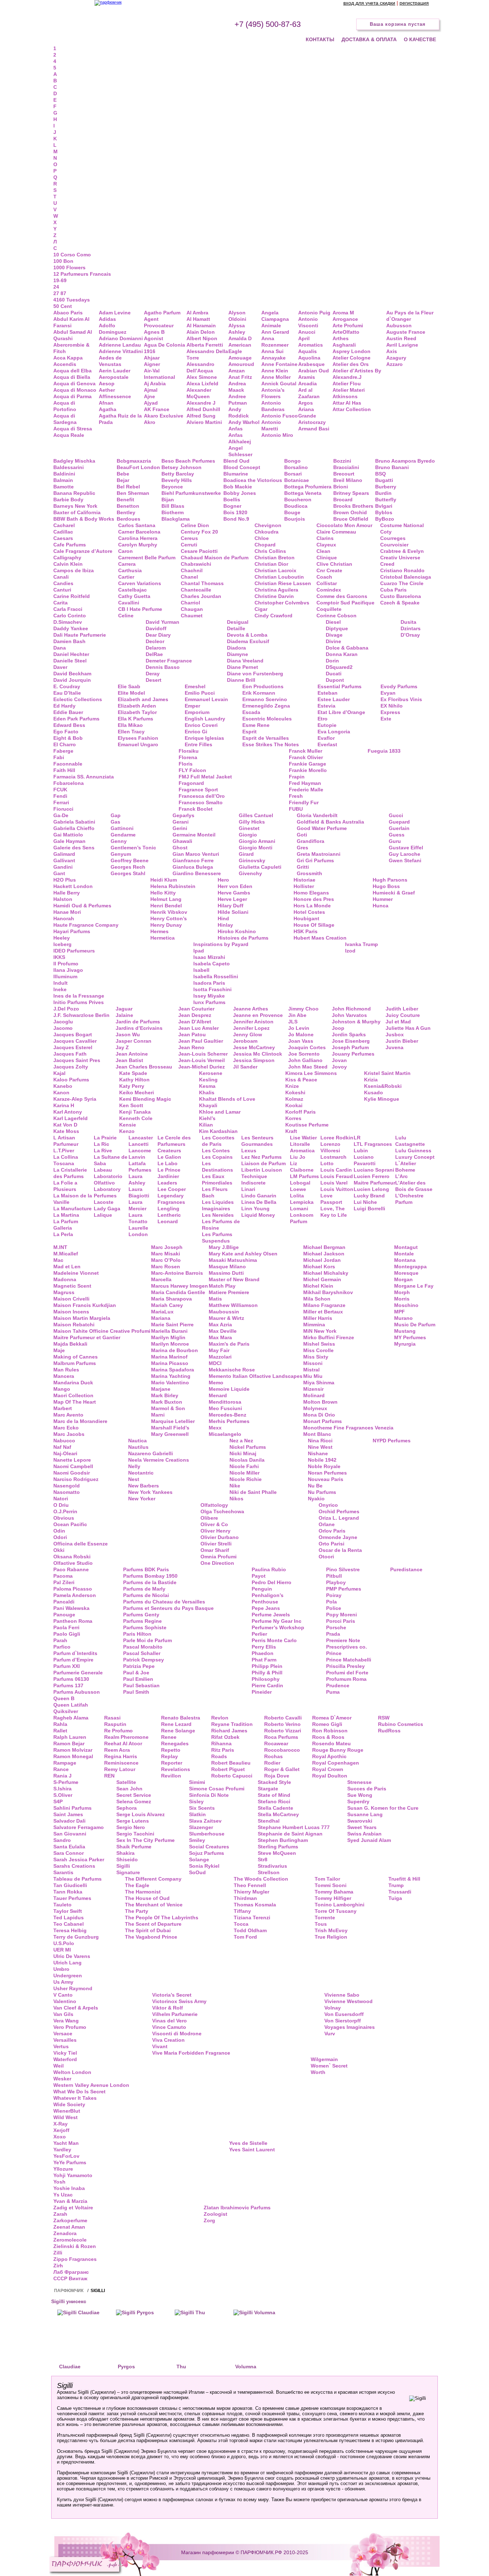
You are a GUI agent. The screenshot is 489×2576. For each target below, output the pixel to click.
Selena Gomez (134, 1801)
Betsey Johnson (181, 467)
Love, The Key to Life (334, 1212)
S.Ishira (62, 1789)
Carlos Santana (137, 525)
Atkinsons (345, 396)
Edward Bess (69, 725)
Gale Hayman (69, 841)
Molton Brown (320, 1402)
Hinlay (225, 925)
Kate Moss (66, 1131)
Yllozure (63, 2169)
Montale (404, 1254)
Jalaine (124, 1015)
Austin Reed (401, 338)
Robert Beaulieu (231, 1763)
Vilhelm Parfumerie (175, 2014)
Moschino (406, 1305)
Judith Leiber (402, 1009)
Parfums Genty (141, 1615)
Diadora (236, 648)
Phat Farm (264, 1660)
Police (334, 1608)
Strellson (269, 1872)
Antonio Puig (314, 313)
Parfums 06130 (71, 1679)
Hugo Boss (386, 886)
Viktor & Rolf (168, 2008)
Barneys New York (75, 506)
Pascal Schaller (142, 1653)
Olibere (209, 1518)
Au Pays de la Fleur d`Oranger (410, 316)
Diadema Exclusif (248, 641)
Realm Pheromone (126, 1737)
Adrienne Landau (120, 345)
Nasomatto (67, 1492)
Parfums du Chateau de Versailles (164, 1602)
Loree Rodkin (337, 1138)
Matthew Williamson (233, 1305)
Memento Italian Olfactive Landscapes (256, 1376)
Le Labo (168, 1163)
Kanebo (63, 1086)
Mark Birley (165, 1395)
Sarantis (63, 1872)
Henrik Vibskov (169, 912)
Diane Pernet (243, 667)
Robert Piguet (228, 1769)
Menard (218, 1395)
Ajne (149, 396)
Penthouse (265, 1602)
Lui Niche (365, 1202)
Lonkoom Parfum (302, 1218)
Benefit (125, 500)
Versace (63, 2034)
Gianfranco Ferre (193, 860)
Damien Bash (69, 641)
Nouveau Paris (326, 1479)
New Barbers (144, 1486)
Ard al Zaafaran (309, 393)
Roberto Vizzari (283, 1731)
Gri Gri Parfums (315, 860)
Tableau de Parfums (78, 1879)
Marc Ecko (66, 1428)
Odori (60, 1537)
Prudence (338, 1685)
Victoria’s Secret (172, 1995)
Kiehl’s (207, 1118)
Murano (403, 1318)
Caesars (63, 538)
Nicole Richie (246, 1479)
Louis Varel (334, 1183)
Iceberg (62, 944)
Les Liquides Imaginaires (218, 1205)
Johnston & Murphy (356, 1022)
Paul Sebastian (141, 1685)
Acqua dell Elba (72, 371)
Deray (153, 674)
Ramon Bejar (69, 1743)
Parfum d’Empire (73, 1660)
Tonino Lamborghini (340, 1905)
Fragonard (191, 783)
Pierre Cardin (267, 1685)
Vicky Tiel (65, 2053)
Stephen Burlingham (283, 1840)
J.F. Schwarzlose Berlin (81, 1015)
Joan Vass (301, 1041)
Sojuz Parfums (207, 1853)
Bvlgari (384, 506)
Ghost (180, 848)
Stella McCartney (278, 1814)
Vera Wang (66, 2021)
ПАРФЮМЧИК (69, 2291)
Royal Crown (328, 1769)
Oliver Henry (216, 1531)
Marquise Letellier (173, 1421)
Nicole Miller (245, 1473)
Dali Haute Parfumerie (80, 635)
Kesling (208, 1080)
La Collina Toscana (66, 1160)
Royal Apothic (329, 1756)
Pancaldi (64, 1602)
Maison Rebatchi (74, 1325)
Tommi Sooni (331, 1885)
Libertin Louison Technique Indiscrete (262, 1176)
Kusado (374, 1092)
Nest (134, 1479)
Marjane (161, 1389)
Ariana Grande (307, 413)
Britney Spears (351, 493)
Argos (306, 403)
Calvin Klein (68, 564)
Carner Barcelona (139, 532)
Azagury (396, 358)
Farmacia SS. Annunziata (84, 777)
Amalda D (240, 338)
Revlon (220, 1718)
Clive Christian (334, 564)
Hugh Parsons (390, 880)
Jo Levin (299, 1028)
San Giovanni (70, 1834)
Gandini (63, 867)
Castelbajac (132, 590)
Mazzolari (220, 1357)
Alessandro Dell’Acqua (200, 367)
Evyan (388, 693)
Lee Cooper (172, 1189)
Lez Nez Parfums (262, 1157)
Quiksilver (66, 1711)
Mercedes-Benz (227, 1415)
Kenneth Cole (136, 1118)
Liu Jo (298, 1157)
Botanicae (297, 480)
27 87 (60, 293)
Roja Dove (277, 1776)
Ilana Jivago (68, 970)
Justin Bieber (402, 1041)
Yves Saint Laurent (252, 2150)
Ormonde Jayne (338, 1537)
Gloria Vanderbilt (317, 815)
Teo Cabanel (69, 1924)
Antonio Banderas (273, 406)
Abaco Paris (68, 313)
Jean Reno (191, 1047)
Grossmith (309, 873)
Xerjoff (61, 2130)
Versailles (65, 2040)
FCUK (60, 790)
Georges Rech (128, 867)
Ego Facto (66, 732)
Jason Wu (128, 1034)
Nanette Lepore (72, 1460)
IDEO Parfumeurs (74, 951)
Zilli (58, 2253)
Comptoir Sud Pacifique (345, 603)
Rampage (65, 1763)
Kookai (294, 1105)
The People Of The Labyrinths (162, 1917)
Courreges (393, 538)
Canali (61, 577)
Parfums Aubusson (77, 1692)
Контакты (320, 39)
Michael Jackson (324, 1254)
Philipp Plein (267, 1666)
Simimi (197, 1782)
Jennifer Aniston (253, 1022)
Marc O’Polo (166, 1260)
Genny (119, 841)
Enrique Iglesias (204, 738)
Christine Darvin (274, 596)
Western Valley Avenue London (91, 2085)
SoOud (197, 1872)
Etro (323, 719)
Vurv (330, 2034)
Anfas (236, 429)
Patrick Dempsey (144, 1660)
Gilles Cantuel (256, 815)
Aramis (307, 377)
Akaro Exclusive (164, 416)
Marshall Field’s (170, 1428)
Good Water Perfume (322, 828)
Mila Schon (317, 1299)
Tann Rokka (68, 1892)
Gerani (181, 822)
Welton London (72, 2072)
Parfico (62, 1647)
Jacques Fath (70, 1054)
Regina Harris (121, 1756)
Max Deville (223, 1331)
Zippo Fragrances (75, 2259)
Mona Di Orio (319, 1415)
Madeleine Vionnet (76, 1273)
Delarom (156, 648)
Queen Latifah (71, 1705)
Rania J (62, 1776)
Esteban (328, 693)
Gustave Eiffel (406, 848)
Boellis (232, 500)
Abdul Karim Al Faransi (71, 322)
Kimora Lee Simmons (311, 1073)
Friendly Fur (304, 802)
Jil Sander (245, 1067)
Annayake (273, 358)
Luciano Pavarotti (365, 1160)
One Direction (217, 1563)
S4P (58, 1801)
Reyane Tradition (232, 1724)
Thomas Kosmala (255, 1905)
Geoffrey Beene (130, 860)
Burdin (383, 493)
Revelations (176, 1769)
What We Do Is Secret (79, 2092)
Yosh (59, 2182)
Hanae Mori (67, 912)
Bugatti (384, 480)
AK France (157, 409)
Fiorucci (63, 809)
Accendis (65, 364)
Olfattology (214, 1505)
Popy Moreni (342, 1615)
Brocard (343, 500)
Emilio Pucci (200, 693)
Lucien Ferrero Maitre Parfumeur (374, 1180)
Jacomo (63, 1028)
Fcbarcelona (69, 783)
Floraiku (189, 751)
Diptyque (337, 628)
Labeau (103, 1170)
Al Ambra (197, 313)
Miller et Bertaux (323, 1312)
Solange (199, 1859)
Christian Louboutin (279, 577)
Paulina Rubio (269, 1569)
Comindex (329, 590)
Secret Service (134, 1795)
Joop (338, 1028)
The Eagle (137, 1885)
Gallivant (64, 860)
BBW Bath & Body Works (84, 519)
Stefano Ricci (274, 1801)
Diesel (333, 622)
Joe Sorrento (304, 1054)
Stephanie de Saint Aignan (290, 1834)
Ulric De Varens (72, 1956)
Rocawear (276, 1743)
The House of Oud (147, 1898)
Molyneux (315, 1408)
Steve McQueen (277, 1853)
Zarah (60, 2214)
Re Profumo (118, 1731)
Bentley (126, 512)
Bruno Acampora (396, 461)
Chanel (189, 577)
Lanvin (137, 1157)
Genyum (121, 854)
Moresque (406, 1273)
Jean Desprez (195, 1015)
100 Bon (63, 261)
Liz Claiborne (302, 1167)
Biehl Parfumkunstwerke (191, 493)
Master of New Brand (234, 1279)
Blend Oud (236, 461)
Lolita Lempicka (302, 1199)
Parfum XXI (67, 1666)
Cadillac (63, 532)
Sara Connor (69, 1853)
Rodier (272, 1763)
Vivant (160, 2046)
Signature (128, 1872)
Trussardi (400, 1892)
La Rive (103, 1150)
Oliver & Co (214, 1524)
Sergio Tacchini (135, 1834)
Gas (115, 822)
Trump (396, 1885)
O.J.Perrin (65, 1511)
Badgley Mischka (74, 461)
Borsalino (296, 467)
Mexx (215, 1428)
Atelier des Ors (351, 364)
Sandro (62, 1840)
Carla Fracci (68, 609)
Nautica (137, 1441)
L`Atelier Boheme (406, 1167)
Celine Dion (195, 525)
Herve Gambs (234, 893)
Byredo (426, 461)
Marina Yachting (171, 1376)
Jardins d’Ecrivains (139, 1028)
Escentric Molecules (267, 719)
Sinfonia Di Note (209, 1795)
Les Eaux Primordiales (217, 1180)
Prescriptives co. (347, 1647)
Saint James (68, 1814)
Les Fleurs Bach (215, 1192)
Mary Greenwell (170, 1434)
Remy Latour (120, 1769)
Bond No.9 (236, 519)
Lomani (299, 1209)
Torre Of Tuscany (336, 1911)
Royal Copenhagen (336, 1763)
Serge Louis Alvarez (141, 1814)
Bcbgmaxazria (134, 461)
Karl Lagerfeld (71, 1118)
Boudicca (296, 506)
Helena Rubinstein (173, 886)
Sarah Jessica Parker (79, 1859)
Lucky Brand (369, 1196)
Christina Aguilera (276, 590)
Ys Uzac (63, 2195)
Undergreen (68, 1976)
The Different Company (153, 1879)
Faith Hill (64, 770)
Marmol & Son (168, 1408)
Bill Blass (173, 506)
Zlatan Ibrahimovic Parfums (237, 2208)
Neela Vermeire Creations (159, 1460)
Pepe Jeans (266, 1608)
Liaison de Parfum (263, 1163)
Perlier (259, 1634)
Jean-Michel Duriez (202, 1067)
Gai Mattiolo (68, 835)
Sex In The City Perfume (146, 1840)
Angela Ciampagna (275, 316)
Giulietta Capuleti (260, 867)
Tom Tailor (327, 1879)
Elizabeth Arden (137, 706)
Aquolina (309, 358)
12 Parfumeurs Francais (82, 274)
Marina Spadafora (173, 1370)
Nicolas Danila (247, 1460)
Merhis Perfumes (229, 1421)
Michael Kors (319, 1267)
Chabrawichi (196, 564)
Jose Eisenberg (351, 1041)
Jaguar (124, 1009)
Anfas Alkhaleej (240, 438)
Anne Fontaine (279, 364)
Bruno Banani (392, 467)
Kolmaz (294, 1099)
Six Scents (202, 1808)
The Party (137, 1911)
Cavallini (129, 603)
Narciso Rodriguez (76, 1479)
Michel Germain (322, 1279)
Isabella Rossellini (216, 976)
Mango (62, 1389)
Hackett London (73, 886)
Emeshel (195, 686)
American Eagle (240, 348)
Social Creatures (209, 1847)
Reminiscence (121, 1763)
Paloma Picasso (73, 1589)
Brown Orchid (350, 512)
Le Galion (169, 1157)
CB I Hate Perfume (140, 609)
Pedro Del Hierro (272, 1582)
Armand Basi (314, 429)
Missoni (313, 1363)
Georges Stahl (128, 873)
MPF (400, 1312)
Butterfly (386, 500)
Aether (107, 390)
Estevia (326, 706)
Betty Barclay (178, 474)
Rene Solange (178, 1731)
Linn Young (255, 1209)
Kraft (291, 1131)
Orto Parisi (331, 1544)
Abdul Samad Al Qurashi (73, 335)
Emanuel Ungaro (138, 744)
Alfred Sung (201, 416)
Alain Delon (201, 332)
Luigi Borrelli (369, 1209)
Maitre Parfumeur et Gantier (87, 1337)
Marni (158, 1415)
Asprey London (352, 351)
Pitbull (334, 1576)
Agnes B (154, 332)
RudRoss (389, 1731)
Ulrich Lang (67, 1963)
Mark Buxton (167, 1402)
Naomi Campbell (73, 1466)
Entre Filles (198, 744)
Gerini (180, 828)
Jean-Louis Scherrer (203, 1054)
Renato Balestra (181, 1718)
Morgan (403, 1279)
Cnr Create (329, 570)
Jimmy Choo (303, 1009)
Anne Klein (275, 371)
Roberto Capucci (232, 1776)
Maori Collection (73, 1395)
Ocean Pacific (70, 1524)
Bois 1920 (235, 512)
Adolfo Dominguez (113, 329)
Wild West (66, 2117)
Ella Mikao (130, 725)
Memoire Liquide (229, 1389)
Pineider (262, 1692)
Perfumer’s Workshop (278, 1627)
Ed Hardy (64, 706)
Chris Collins (270, 551)
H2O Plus (65, 880)
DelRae (154, 654)
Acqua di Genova (74, 383)
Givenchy (250, 873)
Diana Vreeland (245, 661)
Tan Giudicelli (70, 1885)
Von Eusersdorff (344, 2014)
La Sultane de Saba (111, 1160)
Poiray (334, 1595)
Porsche (336, 1627)
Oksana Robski (72, 1557)
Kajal (59, 1073)
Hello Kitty (163, 893)
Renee (169, 1737)
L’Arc (401, 1176)
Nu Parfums (322, 1492)
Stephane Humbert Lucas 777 (294, 1827)
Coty (386, 532)
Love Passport (331, 1199)
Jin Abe (297, 1015)
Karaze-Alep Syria (75, 1099)
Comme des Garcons (342, 596)
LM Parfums (304, 1176)
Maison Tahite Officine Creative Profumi (102, 1331)
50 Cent (63, 306)
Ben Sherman (133, 493)
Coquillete (329, 609)
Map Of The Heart (75, 1402)
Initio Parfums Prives (79, 1002)
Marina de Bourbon (175, 1350)
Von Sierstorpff (343, 2021)
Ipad (199, 951)
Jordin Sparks (349, 1034)
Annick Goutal (279, 383)
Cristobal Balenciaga (406, 577)
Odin (59, 1531)
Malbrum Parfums (75, 1363)
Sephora (127, 1808)
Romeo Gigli (327, 1724)
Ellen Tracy (131, 732)
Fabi (59, 757)
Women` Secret (329, 2066)
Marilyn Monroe (170, 1344)
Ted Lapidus (69, 1917)
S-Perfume (66, 1782)
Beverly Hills (177, 480)
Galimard (64, 854)
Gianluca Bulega (193, 867)
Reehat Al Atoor (123, 1743)
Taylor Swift (68, 1911)
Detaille (236, 628)
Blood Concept (242, 467)
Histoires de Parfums (243, 938)
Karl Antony (68, 1112)
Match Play (222, 1286)
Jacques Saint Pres (77, 1060)
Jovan (339, 1060)
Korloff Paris (301, 1112)
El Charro (65, 744)
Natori (61, 1499)
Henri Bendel (166, 906)
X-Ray (60, 2124)
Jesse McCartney (254, 1047)
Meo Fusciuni (225, 1408)
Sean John (129, 1789)
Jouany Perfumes (353, 1054)
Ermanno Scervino (265, 699)
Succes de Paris (367, 1789)
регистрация (414, 3)
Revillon (171, 1776)
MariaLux (162, 1312)
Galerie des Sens (74, 848)
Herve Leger (232, 899)
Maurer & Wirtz (226, 1318)
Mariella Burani (169, 1331)
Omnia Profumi (219, 1557)
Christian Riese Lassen (283, 583)
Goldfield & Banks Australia (330, 822)
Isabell (201, 970)
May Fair (219, 1350)
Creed (387, 564)
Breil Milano (348, 480)
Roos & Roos (328, 1737)
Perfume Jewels (271, 1615)
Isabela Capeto (212, 964)
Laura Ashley (137, 1180)
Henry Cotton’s (169, 918)
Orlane (327, 1524)
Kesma (207, 1086)
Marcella (161, 1279)
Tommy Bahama (334, 1892)
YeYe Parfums (70, 2162)
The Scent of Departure (153, 1924)
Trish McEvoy (331, 1930)
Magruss (64, 1292)
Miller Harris (318, 1318)
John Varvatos (349, 1015)
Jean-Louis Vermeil (202, 1060)
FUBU (296, 809)
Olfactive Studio (73, 1563)
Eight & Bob (68, 738)
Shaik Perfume (134, 1847)
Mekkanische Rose (232, 1370)
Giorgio (248, 835)
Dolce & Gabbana (347, 648)
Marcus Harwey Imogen (180, 1286)
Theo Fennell (250, 1885)
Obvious (64, 1518)
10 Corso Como (72, 255)
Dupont (335, 680)
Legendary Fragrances (171, 1199)
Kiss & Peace (301, 1080)
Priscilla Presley (345, 1666)
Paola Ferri (66, 1627)
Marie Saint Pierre (172, 1325)
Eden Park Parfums (76, 719)
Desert (154, 680)
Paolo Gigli (67, 1634)
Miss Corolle (318, 1350)
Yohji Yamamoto (73, 2175)
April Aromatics (311, 342)
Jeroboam (245, 1041)
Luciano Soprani (374, 1170)
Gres (302, 848)
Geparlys (183, 815)
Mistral (311, 1370)
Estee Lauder (334, 699)
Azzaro (394, 364)
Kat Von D (65, 1125)
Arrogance (345, 319)
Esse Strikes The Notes (271, 744)
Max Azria (220, 1325)
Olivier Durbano (220, 1537)
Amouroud (241, 364)
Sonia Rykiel (204, 1866)
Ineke (60, 989)
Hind (223, 918)
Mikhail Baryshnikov (328, 1292)
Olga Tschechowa (222, 1511)
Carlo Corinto (70, 616)
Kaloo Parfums (71, 1080)
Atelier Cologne (352, 358)
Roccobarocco (282, 1750)
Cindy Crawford (273, 616)
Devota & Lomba (247, 635)
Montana (405, 1260)
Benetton (128, 506)
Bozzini (342, 461)
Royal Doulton (330, 1776)
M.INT (60, 1247)
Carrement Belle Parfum (147, 558)
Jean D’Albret (195, 1022)
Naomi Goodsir (72, 1473)
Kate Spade (133, 1073)
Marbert (63, 1408)
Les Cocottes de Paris (218, 1141)
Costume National (402, 525)
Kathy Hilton (134, 1080)
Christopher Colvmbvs (282, 603)
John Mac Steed (308, 1067)
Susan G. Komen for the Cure (383, 1808)
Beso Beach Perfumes (188, 461)
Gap (116, 815)
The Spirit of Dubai (148, 1930)
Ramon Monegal (73, 1756)
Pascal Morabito (143, 1647)
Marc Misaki (166, 1254)
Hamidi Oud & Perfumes (82, 906)
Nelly (134, 1466)
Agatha (108, 409)
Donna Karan (342, 654)
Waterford (65, 2059)
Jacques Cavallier (75, 1041)
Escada (251, 712)
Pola (331, 1602)
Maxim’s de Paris (229, 1344)
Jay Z (122, 1047)
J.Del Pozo (66, 1009)
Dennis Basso (163, 667)
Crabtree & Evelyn (402, 551)
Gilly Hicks (252, 822)
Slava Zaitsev (205, 1821)
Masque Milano (227, 1267)
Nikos (236, 1499)
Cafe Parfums (70, 545)
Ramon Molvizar (73, 1750)
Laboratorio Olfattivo (108, 1180)
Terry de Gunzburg (76, 1937)
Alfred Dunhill (203, 409)
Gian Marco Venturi (196, 854)
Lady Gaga (107, 1209)
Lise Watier (303, 1138)
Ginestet (249, 828)
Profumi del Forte (347, 1673)
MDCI (215, 1363)
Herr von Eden (235, 886)
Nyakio (316, 1499)
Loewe (298, 1189)
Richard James (229, 1731)
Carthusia (130, 570)
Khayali (208, 1105)
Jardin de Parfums (138, 1022)
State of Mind (274, 1795)
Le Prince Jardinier (169, 1173)
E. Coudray (67, 686)
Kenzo (127, 1131)
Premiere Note (343, 1640)
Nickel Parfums (248, 1447)
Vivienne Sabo (342, 1995)
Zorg (209, 2220)
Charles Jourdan (201, 596)
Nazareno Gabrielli (151, 1453)
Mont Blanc (317, 1434)
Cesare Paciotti (199, 551)
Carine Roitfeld (72, 596)
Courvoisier (394, 545)
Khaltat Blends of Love (227, 1099)
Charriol (190, 603)
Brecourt (344, 474)
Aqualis (308, 351)
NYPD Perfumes (392, 1441)
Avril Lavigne (402, 345)
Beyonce (172, 487)
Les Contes (216, 1150)
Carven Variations (140, 583)
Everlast (327, 744)
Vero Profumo (70, 2027)
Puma (333, 1692)
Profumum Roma (346, 1679)
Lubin (361, 1150)
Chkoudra (267, 532)
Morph (402, 1292)
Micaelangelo (225, 1434)
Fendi (60, 796)
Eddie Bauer (68, 712)
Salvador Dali (69, 1821)
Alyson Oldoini (237, 316)
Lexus (249, 1150)
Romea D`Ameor (332, 1718)
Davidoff (156, 628)
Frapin (297, 777)
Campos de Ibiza (74, 570)
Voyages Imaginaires (350, 2027)
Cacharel (64, 525)
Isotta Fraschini (212, 989)
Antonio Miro (277, 435)
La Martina (66, 1215)
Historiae (304, 880)
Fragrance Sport (198, 790)
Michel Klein (318, 1286)
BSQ (381, 474)
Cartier (126, 577)
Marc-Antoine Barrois (177, 1273)
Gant (59, 873)
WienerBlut (67, 2111)
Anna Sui (272, 351)
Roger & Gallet (282, 1769)
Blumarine (236, 474)
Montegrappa (410, 1267)
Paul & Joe (136, 1673)
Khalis (207, 1092)
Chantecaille (196, 590)
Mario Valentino (170, 1383)
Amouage (240, 358)
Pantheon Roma (73, 1621)
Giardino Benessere (197, 873)
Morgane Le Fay (414, 1286)
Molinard (314, 1395)
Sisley (196, 1801)
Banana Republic (74, 493)
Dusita (408, 622)
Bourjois (295, 519)
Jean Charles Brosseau (144, 1067)
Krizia (371, 1080)
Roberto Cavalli (283, 1718)
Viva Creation (168, 2040)
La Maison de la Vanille (73, 1199)
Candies (63, 583)
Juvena (394, 1047)
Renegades (175, 1743)
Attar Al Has (347, 403)
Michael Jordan (322, 1260)
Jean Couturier (196, 1009)
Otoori (326, 1557)
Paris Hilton (137, 1634)
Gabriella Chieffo (74, 828)
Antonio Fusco (280, 416)
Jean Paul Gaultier (201, 1041)
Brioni (341, 487)
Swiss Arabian (364, 1834)
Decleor (155, 641)
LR (357, 1138)
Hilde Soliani (233, 912)
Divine (333, 641)
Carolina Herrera (138, 538)
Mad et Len (67, 1267)
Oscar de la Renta (340, 1550)
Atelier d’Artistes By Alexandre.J (357, 374)
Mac (58, 1260)
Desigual (238, 622)
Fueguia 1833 (384, 751)
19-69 (60, 280)
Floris (186, 764)
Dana (60, 648)
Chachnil (192, 570)
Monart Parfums (323, 1421)
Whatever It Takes (75, 2098)
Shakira (125, 1853)
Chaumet (192, 616)
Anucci (307, 332)
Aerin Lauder (115, 371)
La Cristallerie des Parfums (70, 1173)
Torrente (325, 1917)
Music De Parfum (415, 1325)
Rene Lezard (176, 1724)
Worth (318, 2072)
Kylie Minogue (382, 1099)
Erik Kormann (259, 693)
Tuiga (395, 1898)
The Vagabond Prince (151, 1937)
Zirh (58, 2266)
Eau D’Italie (67, 693)
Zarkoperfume (70, 2220)
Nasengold (67, 1486)
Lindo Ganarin (259, 1196)
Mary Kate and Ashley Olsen (243, 1254)
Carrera (127, 564)
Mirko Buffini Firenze (329, 1337)
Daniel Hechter (71, 654)
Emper (192, 706)
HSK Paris (306, 931)
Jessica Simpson (254, 1060)
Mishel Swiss (319, 1344)
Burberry (386, 487)
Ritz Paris (223, 1750)
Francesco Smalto (201, 802)
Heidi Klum (164, 880)
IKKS (59, 957)
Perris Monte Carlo (274, 1640)
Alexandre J (201, 403)
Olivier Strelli (216, 1544)
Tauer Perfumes (72, 1898)
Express (390, 712)
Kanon (61, 1092)
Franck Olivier (306, 757)
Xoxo (60, 2137)
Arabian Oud (314, 371)
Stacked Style (274, 1782)
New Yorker (142, 1499)
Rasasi (112, 1718)
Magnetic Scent (72, 1286)
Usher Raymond (73, 1988)
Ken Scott (131, 1105)
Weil (59, 2066)
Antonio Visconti (308, 322)
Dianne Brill (241, 680)
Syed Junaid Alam (369, 1840)
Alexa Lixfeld (202, 383)
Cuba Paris (393, 590)
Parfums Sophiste (145, 1627)
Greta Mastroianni (319, 854)
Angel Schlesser (240, 451)
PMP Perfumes (344, 1589)
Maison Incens (71, 1312)
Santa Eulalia (69, 1847)
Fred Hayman (305, 783)
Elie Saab (129, 686)
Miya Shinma (319, 1383)
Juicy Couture (403, 1015)
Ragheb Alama (71, 1718)
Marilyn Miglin (168, 1337)
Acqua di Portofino (65, 406)
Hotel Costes (309, 912)
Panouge (64, 1615)
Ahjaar (152, 358)
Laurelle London (138, 1231)
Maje (59, 1350)
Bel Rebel (128, 487)
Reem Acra (117, 1750)
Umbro (61, 1969)
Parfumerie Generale (78, 1673)
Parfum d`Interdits (75, 1653)
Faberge (63, 751)
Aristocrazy (312, 422)
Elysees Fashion (138, 738)
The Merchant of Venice (154, 1905)
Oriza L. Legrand (339, 1518)
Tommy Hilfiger (333, 1898)
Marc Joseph (167, 1247)
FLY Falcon (192, 770)
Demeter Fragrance (169, 661)
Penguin (262, 1589)
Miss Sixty (316, 1357)
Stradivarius (272, 1866)
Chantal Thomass (202, 583)
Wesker (62, 2079)
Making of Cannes (76, 1357)
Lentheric (169, 1215)
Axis (392, 351)
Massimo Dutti (226, 1273)
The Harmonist (143, 1892)
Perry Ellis (264, 1647)
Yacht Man (66, 2143)
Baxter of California (77, 512)
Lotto (327, 1163)
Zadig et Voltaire (73, 2208)
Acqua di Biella (72, 377)
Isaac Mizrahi (209, 957)
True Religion (331, 1937)
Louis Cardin (336, 1170)
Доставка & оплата (369, 39)
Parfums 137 (68, 1685)
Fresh (296, 796)
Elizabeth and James (143, 699)
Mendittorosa (225, 1402)
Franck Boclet (196, 809)
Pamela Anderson (75, 1595)
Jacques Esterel (73, 1047)
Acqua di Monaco (75, 390)
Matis (215, 1299)
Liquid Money (258, 1215)
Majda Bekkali (70, 1344)
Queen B (64, 1698)
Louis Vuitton (337, 1189)
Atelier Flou (347, 383)
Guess (397, 835)
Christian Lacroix (275, 570)
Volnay (333, 2008)
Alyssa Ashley (237, 329)
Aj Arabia (155, 383)
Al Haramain (201, 325)
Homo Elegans (311, 893)
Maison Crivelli (71, 1299)
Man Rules (66, 1370)
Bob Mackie (238, 487)
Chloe (262, 538)
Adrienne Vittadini (121, 351)
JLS (293, 1022)
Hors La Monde (312, 906)
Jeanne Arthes (251, 1009)
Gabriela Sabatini (74, 822)
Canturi (62, 590)
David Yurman (163, 622)
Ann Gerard (275, 332)
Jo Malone (301, 1034)
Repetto (171, 1750)
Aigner (152, 364)
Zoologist (216, 2214)
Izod (350, 951)
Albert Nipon (202, 338)
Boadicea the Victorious (253, 480)
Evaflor (326, 738)
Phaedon (263, 1653)
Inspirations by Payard (221, 944)
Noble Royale (324, 1466)
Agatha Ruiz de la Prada (120, 419)
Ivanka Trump (362, 944)
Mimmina (314, 1325)
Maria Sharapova (171, 1299)
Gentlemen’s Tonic (133, 848)
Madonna (65, 1279)
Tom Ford (245, 1937)
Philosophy (266, 1679)
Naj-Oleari (65, 1453)
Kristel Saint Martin (387, 1073)
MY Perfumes (410, 1337)
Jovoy (339, 1067)
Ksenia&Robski (383, 1086)
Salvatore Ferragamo (79, 1827)
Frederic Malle (306, 790)
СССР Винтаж (70, 2278)
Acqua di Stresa (73, 429)
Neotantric (141, 1473)
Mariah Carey (167, 1305)
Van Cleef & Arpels (76, 2008)
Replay (170, 1756)
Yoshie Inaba (69, 2188)
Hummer (383, 899)
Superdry (358, 1801)
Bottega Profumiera (308, 487)
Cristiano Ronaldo (402, 570)
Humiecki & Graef (394, 893)
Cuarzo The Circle (402, 583)
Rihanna (221, 1743)
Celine (126, 616)
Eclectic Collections (78, 699)
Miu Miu (313, 1376)
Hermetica (163, 938)
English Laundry (205, 719)
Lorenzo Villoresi (330, 1147)
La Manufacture (72, 1209)
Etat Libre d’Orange (341, 712)
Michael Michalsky (326, 1273)
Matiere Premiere (229, 1292)
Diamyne (238, 654)
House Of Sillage (314, 925)
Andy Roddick (239, 413)
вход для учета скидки (369, 3)
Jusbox (395, 1034)
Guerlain (399, 828)
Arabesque (311, 364)
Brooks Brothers (353, 506)
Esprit (250, 732)
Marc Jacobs (69, 1434)
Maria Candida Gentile (178, 1292)
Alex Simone (202, 377)
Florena (188, 757)
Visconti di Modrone (177, 2034)
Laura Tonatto (138, 1218)
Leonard (168, 1221)
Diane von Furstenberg (255, 674)
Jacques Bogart (73, 1034)
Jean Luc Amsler (198, 1028)
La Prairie (105, 1138)
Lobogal (300, 1183)
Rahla (60, 1724)
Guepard (399, 822)
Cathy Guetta (134, 596)
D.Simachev (68, 622)
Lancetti (139, 1144)
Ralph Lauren (70, 1737)
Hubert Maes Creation (320, 938)
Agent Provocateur (159, 322)
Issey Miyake (209, 996)
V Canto (63, 1995)
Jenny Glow (248, 1034)
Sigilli (123, 1866)
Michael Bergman (324, 1247)
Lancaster (141, 1138)
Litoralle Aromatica (302, 1147)
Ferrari (61, 802)
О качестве (420, 39)
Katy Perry (132, 1086)
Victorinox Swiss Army (179, 2001)
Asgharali (344, 345)
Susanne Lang (365, 1814)
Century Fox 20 (199, 532)
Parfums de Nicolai (146, 1595)
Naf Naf (62, 1447)
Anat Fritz (240, 377)
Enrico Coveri (201, 725)
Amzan (237, 371)
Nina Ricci (320, 1441)
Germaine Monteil (194, 835)
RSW (384, 1718)
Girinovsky (252, 860)
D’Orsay (410, 635)
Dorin (332, 661)
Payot (259, 1576)
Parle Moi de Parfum (147, 1640)
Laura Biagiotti (139, 1192)
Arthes (341, 338)
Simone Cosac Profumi (217, 1789)
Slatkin (197, 1814)
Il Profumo (66, 964)
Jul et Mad (398, 1022)
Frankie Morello (308, 770)
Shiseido (127, 1859)
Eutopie (327, 725)
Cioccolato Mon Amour (344, 525)
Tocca (241, 1924)
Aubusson (399, 325)
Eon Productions (263, 686)
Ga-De (61, 815)
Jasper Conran (134, 1041)
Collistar (327, 583)
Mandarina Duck (73, 1383)
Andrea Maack (237, 387)
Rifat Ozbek (225, 1737)
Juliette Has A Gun (408, 1028)
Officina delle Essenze (81, 1544)
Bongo (292, 461)
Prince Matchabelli (349, 1660)
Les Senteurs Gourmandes (257, 1141)
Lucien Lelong (371, 1189)
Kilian (206, 1125)
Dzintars (411, 628)
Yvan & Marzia (70, 2201)
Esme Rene (256, 725)
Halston (63, 899)
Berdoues (129, 519)
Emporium (197, 712)
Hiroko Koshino (237, 931)
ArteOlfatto (346, 332)
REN (109, 1776)
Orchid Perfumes (339, 1511)
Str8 (263, 1859)
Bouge (292, 512)
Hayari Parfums (72, 931)
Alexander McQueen (199, 393)
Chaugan (192, 609)
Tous (321, 1924)
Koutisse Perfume (307, 1125)
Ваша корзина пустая (398, 24)
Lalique (103, 1215)
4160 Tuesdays (72, 300)
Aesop (107, 383)
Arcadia (308, 383)
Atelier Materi (349, 390)
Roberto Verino (282, 1724)
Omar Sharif (215, 1550)
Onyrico (328, 1505)
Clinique (327, 558)
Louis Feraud (337, 1176)
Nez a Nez (241, 1441)
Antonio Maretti (271, 425)
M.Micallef (66, 1254)
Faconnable (68, 764)
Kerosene (211, 1073)
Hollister (304, 886)
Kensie (128, 1125)
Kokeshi (295, 1092)
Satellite (126, 1782)
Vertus (61, 2046)
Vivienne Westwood (348, 2001)
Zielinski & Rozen (75, 2246)
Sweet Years (362, 1827)
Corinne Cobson (337, 616)
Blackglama (176, 519)
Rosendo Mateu (331, 1743)
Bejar (123, 480)
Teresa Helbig (70, 1930)
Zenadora (65, 2233)
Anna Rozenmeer (275, 342)
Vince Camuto (169, 2027)
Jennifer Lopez (251, 1028)
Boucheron (298, 500)
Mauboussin (224, 1312)
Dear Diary (158, 635)
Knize (292, 1086)
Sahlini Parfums (72, 1808)
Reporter (172, 1763)
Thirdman (245, 1898)
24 (56, 287)
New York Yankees (150, 1492)
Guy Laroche (405, 854)
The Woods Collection (261, 1879)
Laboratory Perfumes (107, 1192)
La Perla (63, 1234)
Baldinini (64, 474)
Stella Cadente (275, 1808)
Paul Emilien (138, 1679)
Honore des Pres (314, 899)
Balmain (63, 480)
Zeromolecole (70, 2240)
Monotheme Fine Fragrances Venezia (348, 1428)
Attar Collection (352, 409)
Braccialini (346, 467)
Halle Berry (67, 893)
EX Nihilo (392, 706)
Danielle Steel (70, 661)
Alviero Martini (204, 422)
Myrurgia (405, 1344)
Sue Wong (360, 1795)
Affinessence (115, 396)
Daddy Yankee (71, 628)
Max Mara (220, 1337)
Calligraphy (67, 558)
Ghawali (182, 841)
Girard (246, 854)
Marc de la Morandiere (80, 1421)
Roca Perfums (281, 1737)
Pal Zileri (64, 1582)
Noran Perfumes (327, 1473)
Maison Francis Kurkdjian (85, 1305)
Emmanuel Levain (206, 699)
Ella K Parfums (135, 719)
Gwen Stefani (405, 860)
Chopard (265, 545)
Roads (219, 1756)
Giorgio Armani (257, 841)
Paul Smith (136, 1692)
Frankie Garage (308, 764)
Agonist (154, 338)
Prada (333, 1634)
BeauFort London (138, 467)
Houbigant (306, 918)
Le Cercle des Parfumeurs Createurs (174, 1144)
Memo (216, 1383)
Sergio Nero (131, 1827)
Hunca (381, 906)
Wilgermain (324, 2059)
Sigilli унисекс (69, 2301)
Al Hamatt (198, 319)
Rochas (273, 1756)
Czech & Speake (400, 603)
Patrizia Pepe (139, 1666)
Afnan (106, 403)
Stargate (268, 1789)
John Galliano (305, 1060)
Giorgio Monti (256, 848)
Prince (334, 1653)
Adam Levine (115, 313)
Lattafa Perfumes (140, 1167)
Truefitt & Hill (404, 1879)
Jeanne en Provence (258, 1015)
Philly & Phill (267, 1673)
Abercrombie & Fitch (71, 348)
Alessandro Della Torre (207, 354)
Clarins (325, 538)
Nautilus (138, 1447)
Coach (324, 577)
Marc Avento (68, 1415)
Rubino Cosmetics (401, 1724)
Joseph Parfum (350, 1047)
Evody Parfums (399, 686)
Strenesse (359, 1782)
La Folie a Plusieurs (65, 1186)
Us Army (63, 1982)
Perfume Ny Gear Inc (277, 1621)
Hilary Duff (231, 906)
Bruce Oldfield (351, 519)
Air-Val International (159, 374)
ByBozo (385, 519)
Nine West (320, 1447)
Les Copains (217, 1157)
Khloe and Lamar (220, 1112)
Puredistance (406, 1569)
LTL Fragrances (373, 1144)
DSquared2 (339, 667)
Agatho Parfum (162, 313)
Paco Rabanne (71, 1569)
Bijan (168, 500)
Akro (150, 422)
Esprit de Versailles (266, 738)
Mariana (161, 1318)
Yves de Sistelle (248, 2143)
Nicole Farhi (244, 1466)
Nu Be (315, 1486)
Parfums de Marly (144, 1589)
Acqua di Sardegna (65, 419)
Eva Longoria (334, 732)
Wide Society (69, 2104)
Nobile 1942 (322, 1460)
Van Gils (63, 2014)
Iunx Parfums (209, 1002)
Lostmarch (333, 1157)
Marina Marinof (169, 1357)
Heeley (62, 938)
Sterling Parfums (278, 1847)
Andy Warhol (244, 422)
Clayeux (326, 545)
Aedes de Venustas (110, 361)
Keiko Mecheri (137, 1092)
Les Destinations (217, 1167)
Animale (271, 325)
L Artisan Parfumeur (66, 1141)
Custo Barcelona (401, 596)
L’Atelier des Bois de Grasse (414, 1186)
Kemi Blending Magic (145, 1099)
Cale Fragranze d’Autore (83, 551)
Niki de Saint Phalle (253, 1492)
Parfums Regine (142, 1621)
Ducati (334, 674)
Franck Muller (306, 751)
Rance (61, 1769)
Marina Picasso (170, 1363)
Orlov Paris (332, 1531)
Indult (60, 983)
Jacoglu (63, 1022)
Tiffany (242, 1911)
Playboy (336, 1582)
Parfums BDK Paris (146, 1569)
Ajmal (151, 390)
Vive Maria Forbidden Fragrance (191, 2053)
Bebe (123, 474)
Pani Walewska (71, 1608)
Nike (235, 1486)
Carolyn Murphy (138, 545)
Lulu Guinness (413, 1150)
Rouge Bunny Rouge (338, 1750)
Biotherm (173, 512)
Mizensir (313, 1389)
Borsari (293, 474)
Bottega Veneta (303, 493)
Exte (386, 719)
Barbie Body (68, 500)
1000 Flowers (69, 267)
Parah (60, 1640)
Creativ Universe (400, 558)
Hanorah (64, 918)
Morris (402, 1299)
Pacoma (63, 1576)
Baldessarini (69, 467)
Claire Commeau (336, 532)
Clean (323, 551)
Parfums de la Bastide (150, 1582)
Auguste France (406, 332)
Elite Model (131, 693)
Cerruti (189, 545)
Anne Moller (276, 377)
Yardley (62, 2150)
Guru (395, 841)
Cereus (189, 538)
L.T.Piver (64, 1150)
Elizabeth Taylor (137, 712)
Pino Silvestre (343, 1569)
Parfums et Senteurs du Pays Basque (168, 1608)
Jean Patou (192, 1034)
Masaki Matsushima (233, 1260)
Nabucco (64, 1441)
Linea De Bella (259, 1202)
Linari (248, 1189)
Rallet (60, 1731)
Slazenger (201, 1827)
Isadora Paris (209, 983)
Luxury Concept (415, 1157)
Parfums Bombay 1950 (150, 1576)
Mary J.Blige (224, 1247)
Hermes (159, 931)
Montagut (406, 1247)
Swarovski (360, 1821)
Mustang (405, 1331)
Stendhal (269, 1821)
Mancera (64, 1376)
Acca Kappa (68, 358)
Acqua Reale (69, 435)
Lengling (168, 1209)
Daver (60, 667)
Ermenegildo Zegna (266, 706)
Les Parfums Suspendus (217, 1238)
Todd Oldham (250, 1930)
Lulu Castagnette (410, 1141)
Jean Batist (129, 1060)
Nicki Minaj (243, 1453)
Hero (223, 880)
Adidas (107, 319)
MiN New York (320, 1331)
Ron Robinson (330, 1731)
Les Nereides (218, 1215)
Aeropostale (114, 377)
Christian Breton (275, 558)
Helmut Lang (166, 899)
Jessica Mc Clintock (258, 1054)
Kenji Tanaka (135, 1112)
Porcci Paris (341, 1621)
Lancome (140, 1150)
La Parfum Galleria (66, 1225)
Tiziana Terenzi (252, 1917)
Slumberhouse (207, 1834)
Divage (334, 635)
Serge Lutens (133, 1821)
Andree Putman (238, 400)
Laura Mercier (137, 1205)
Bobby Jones (240, 493)
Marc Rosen (166, 1267)
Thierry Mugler (251, 1892)
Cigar (261, 609)
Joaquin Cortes (307, 1047)
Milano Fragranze (324, 1305)
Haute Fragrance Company (86, 925)
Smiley (197, 1840)
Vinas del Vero (170, 2021)
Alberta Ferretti (205, 345)
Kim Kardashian (218, 1131)
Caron (125, 551)
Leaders (167, 1183)
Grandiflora (311, 841)
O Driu (61, 1505)
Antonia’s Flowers (273, 393)
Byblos (384, 512)
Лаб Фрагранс (71, 2272)
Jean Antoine (132, 1054)
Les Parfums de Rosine (221, 1225)
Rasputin (115, 1724)
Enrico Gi (196, 732)
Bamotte (64, 487)
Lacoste (104, 1202)
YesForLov (66, 2156)
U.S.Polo (64, 1943)
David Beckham (72, 674)
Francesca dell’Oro (202, 796)
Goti (302, 835)
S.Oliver (63, 1795)
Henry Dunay (166, 925)
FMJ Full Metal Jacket (205, 777)
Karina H (64, 1105)
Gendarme (123, 835)
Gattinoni (122, 828)
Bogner (232, 506)
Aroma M (343, 313)
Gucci (396, 815)
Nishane (318, 1453)
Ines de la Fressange (79, 996)
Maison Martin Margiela (82, 1318)
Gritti (303, 867)
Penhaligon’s (268, 1595)
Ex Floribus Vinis (401, 699)
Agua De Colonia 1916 (164, 348)
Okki (59, 1550)
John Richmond (351, 1009)
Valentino (65, 2001)
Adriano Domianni (121, 338)
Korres (293, 1118)
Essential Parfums (340, 686)
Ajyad (151, 403)
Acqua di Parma (72, 396)
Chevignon (268, 525)
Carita (60, 603)
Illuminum (65, 976)
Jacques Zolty (71, 1067)
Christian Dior (271, 564)
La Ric (101, 1144)
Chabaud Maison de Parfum (215, 558)
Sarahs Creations (74, 1866)
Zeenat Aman (69, 2227)
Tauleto (62, 1905)
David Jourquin (72, 680)
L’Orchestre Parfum (409, 1199)
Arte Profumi (348, 325)
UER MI (62, 1950)
